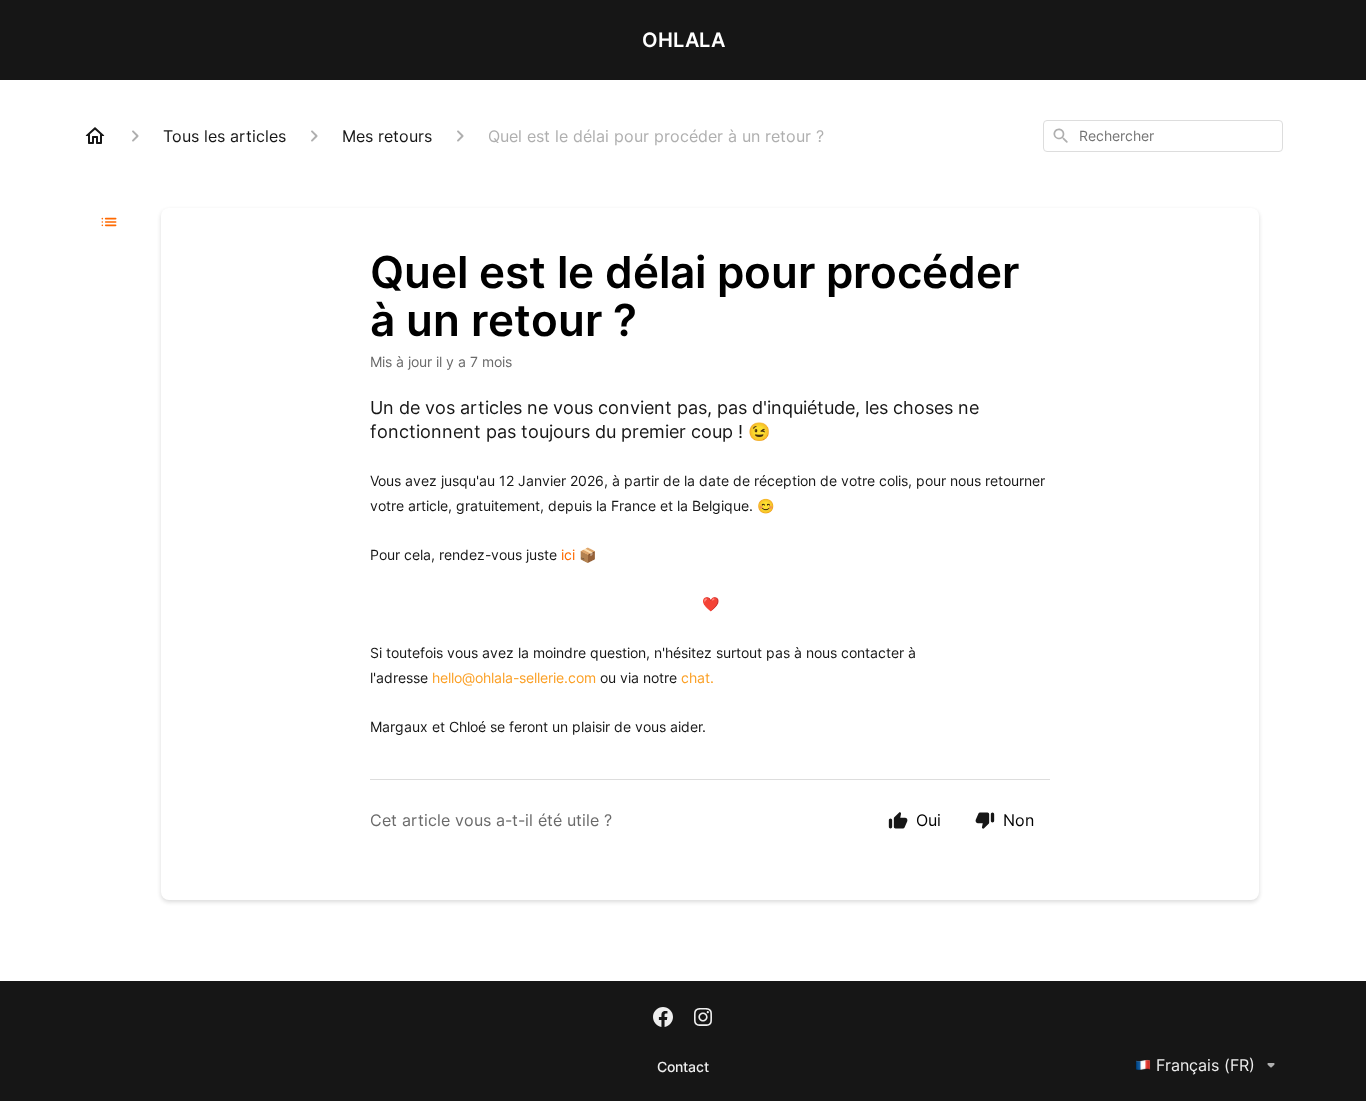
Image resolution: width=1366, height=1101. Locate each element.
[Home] (95, 136)
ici (568, 554)
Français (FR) (1205, 1065)
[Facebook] (663, 1019)
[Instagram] (703, 1019)
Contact (683, 1066)
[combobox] (1163, 136)
